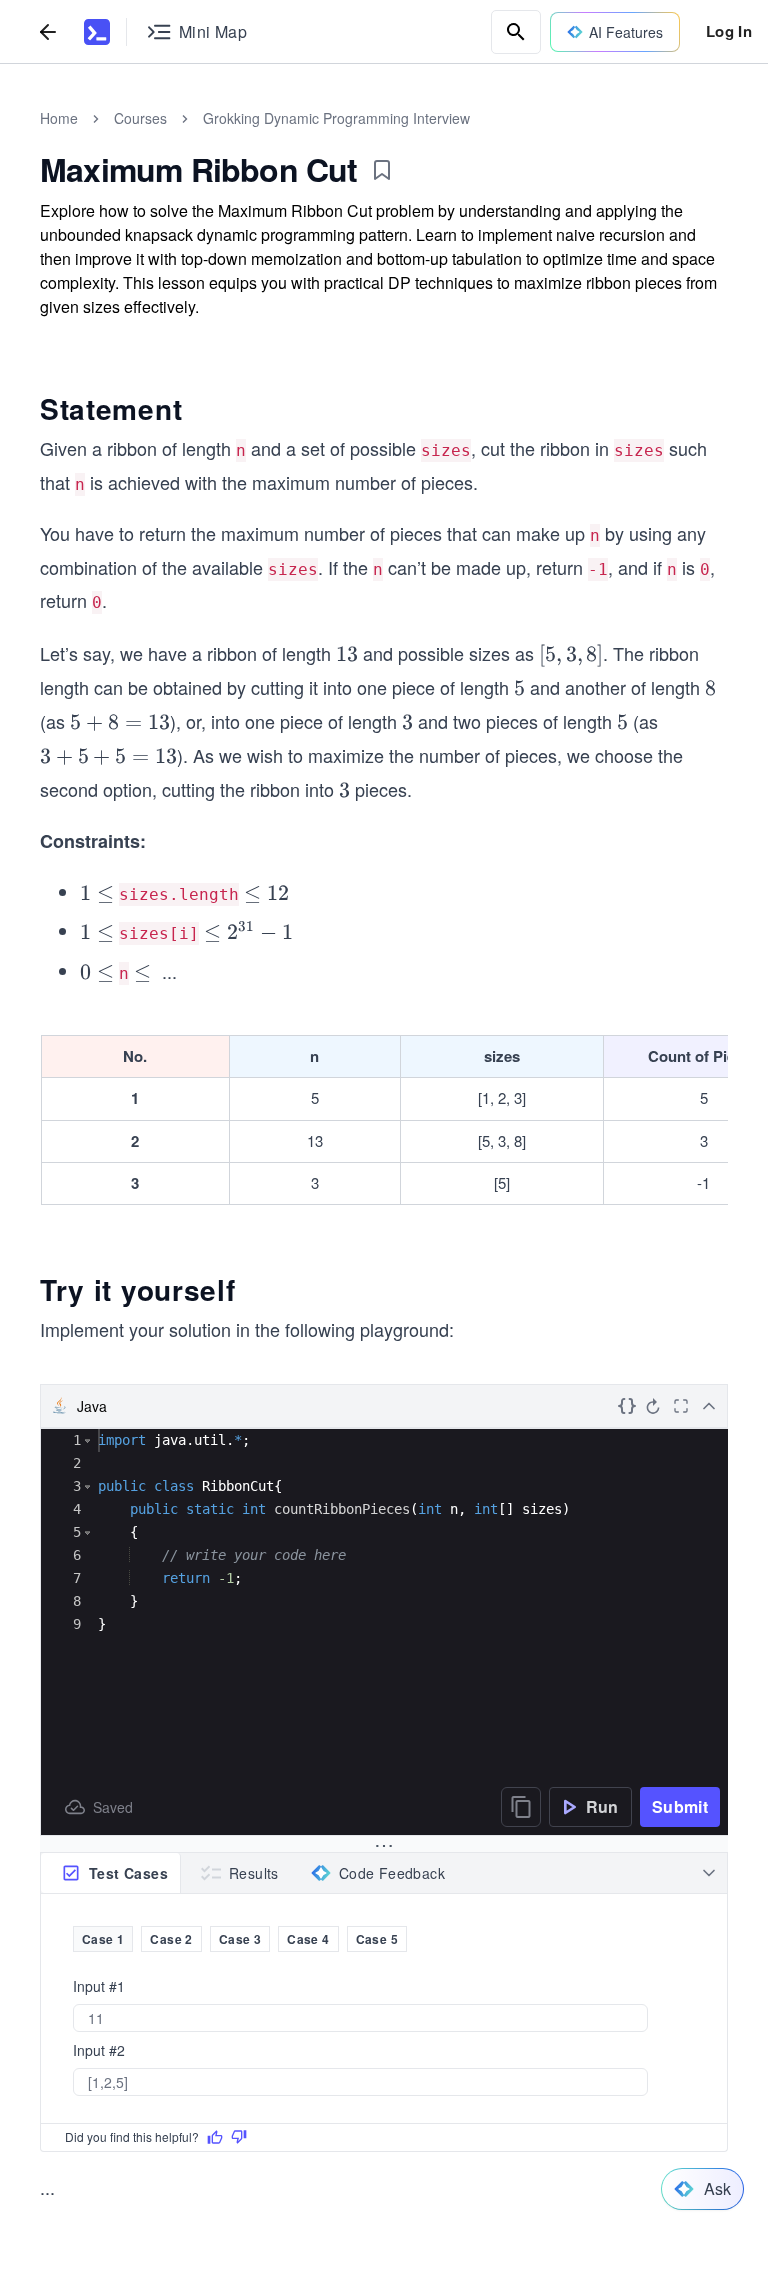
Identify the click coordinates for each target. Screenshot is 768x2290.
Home (59, 118)
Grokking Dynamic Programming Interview (336, 118)
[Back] (48, 31)
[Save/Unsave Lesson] (382, 170)
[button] (87, 1440)
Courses (140, 118)
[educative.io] (97, 32)
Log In (729, 31)
